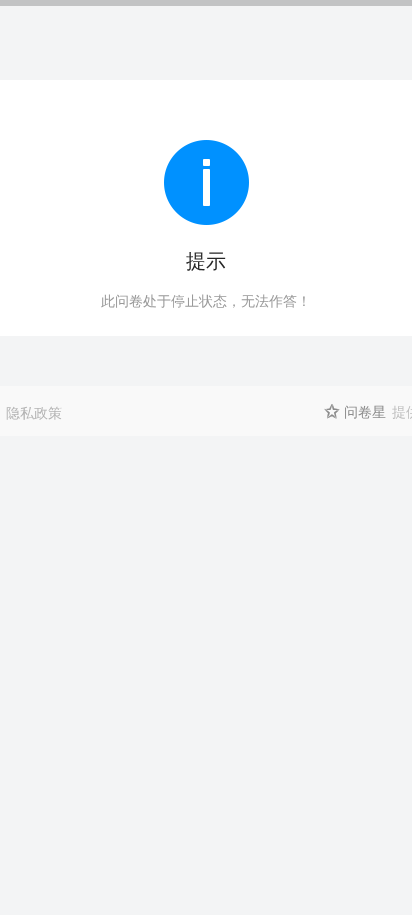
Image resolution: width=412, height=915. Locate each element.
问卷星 (365, 411)
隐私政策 (34, 412)
